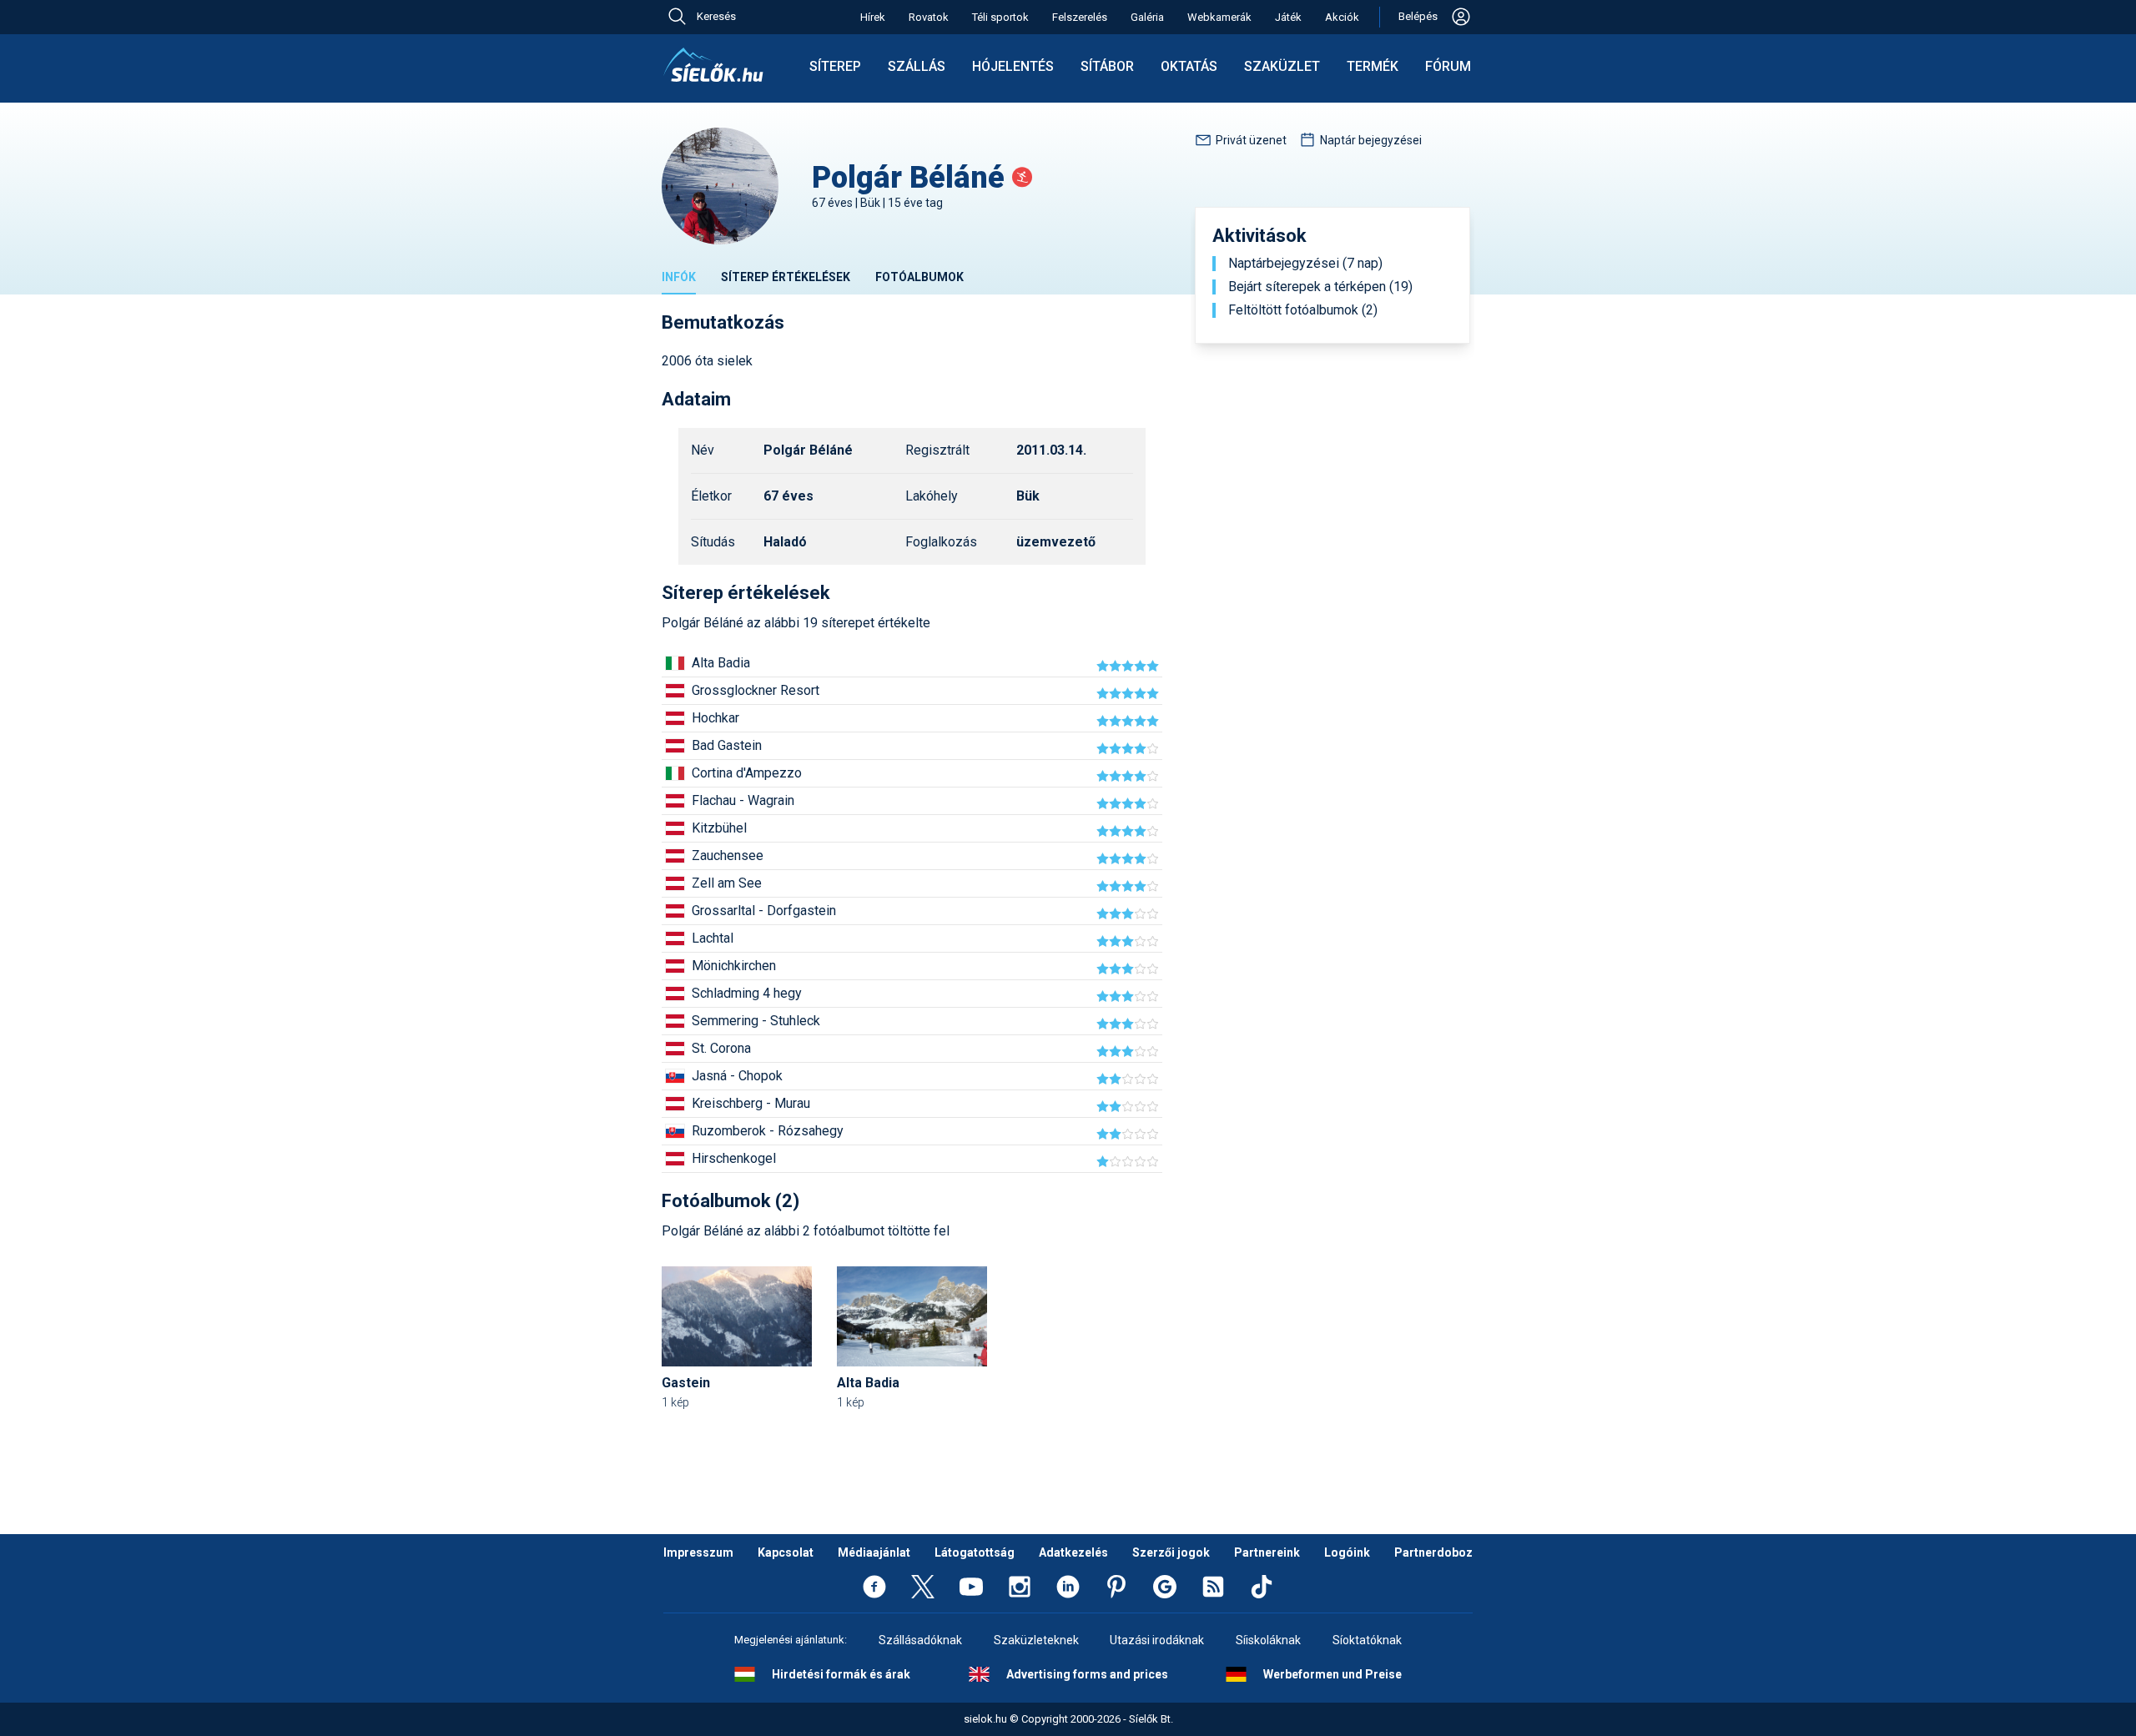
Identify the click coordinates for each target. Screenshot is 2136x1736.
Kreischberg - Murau (751, 1103)
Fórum (1448, 66)
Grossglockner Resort (756, 690)
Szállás (917, 66)
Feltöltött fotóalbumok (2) (1303, 310)
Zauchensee (728, 855)
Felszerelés (1080, 17)
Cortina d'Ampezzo (747, 773)
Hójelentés (1013, 66)
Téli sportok (1000, 17)
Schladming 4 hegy (747, 993)
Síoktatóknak (1367, 1640)
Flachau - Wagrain (743, 800)
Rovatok (929, 17)
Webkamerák (1219, 17)
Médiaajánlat (874, 1552)
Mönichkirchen (734, 966)
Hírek (873, 17)
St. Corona (721, 1048)
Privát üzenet (1251, 140)
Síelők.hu (713, 65)
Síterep (835, 66)
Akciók (1342, 17)
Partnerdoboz (1433, 1552)
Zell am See (727, 883)
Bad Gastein (727, 745)
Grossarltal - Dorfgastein (764, 911)
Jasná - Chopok (737, 1076)
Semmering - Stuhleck (756, 1021)
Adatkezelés (1073, 1552)
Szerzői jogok (1171, 1552)
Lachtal (713, 938)
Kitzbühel (719, 828)
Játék (1288, 17)
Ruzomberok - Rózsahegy (768, 1131)
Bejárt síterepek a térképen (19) (1320, 287)
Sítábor (1107, 66)
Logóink (1347, 1552)
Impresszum (698, 1552)
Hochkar (715, 718)
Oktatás (1189, 66)
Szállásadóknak (920, 1640)
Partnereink (1267, 1552)
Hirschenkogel (734, 1158)
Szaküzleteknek (1036, 1640)
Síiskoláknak (1268, 1640)
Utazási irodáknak (1157, 1640)
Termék (1373, 66)
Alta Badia (721, 663)
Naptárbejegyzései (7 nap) (1305, 264)
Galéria (1147, 17)
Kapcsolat (786, 1552)
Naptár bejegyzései (1371, 140)
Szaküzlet (1282, 66)
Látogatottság (975, 1552)
